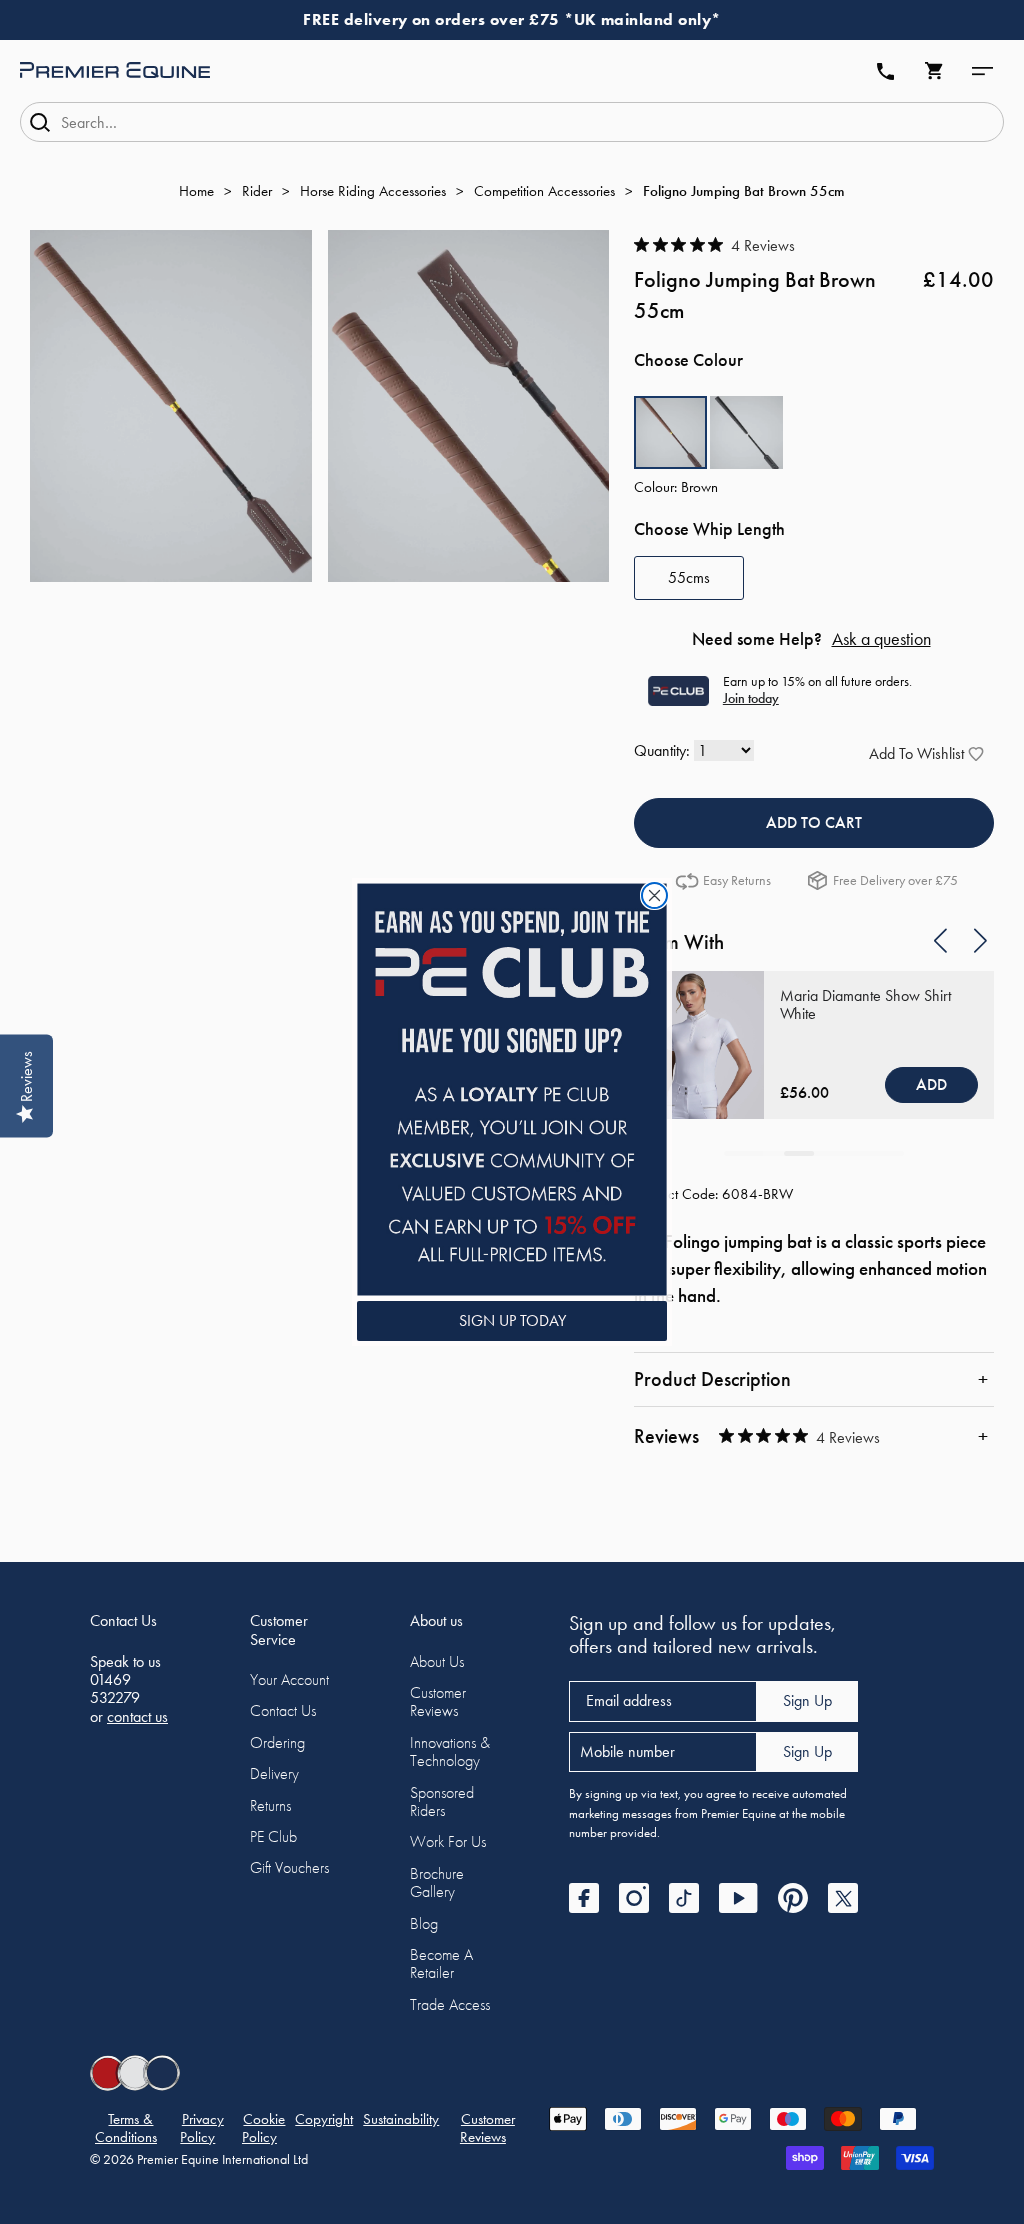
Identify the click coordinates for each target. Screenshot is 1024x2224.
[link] (512, 1089)
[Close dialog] (654, 895)
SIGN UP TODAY (512, 1320)
